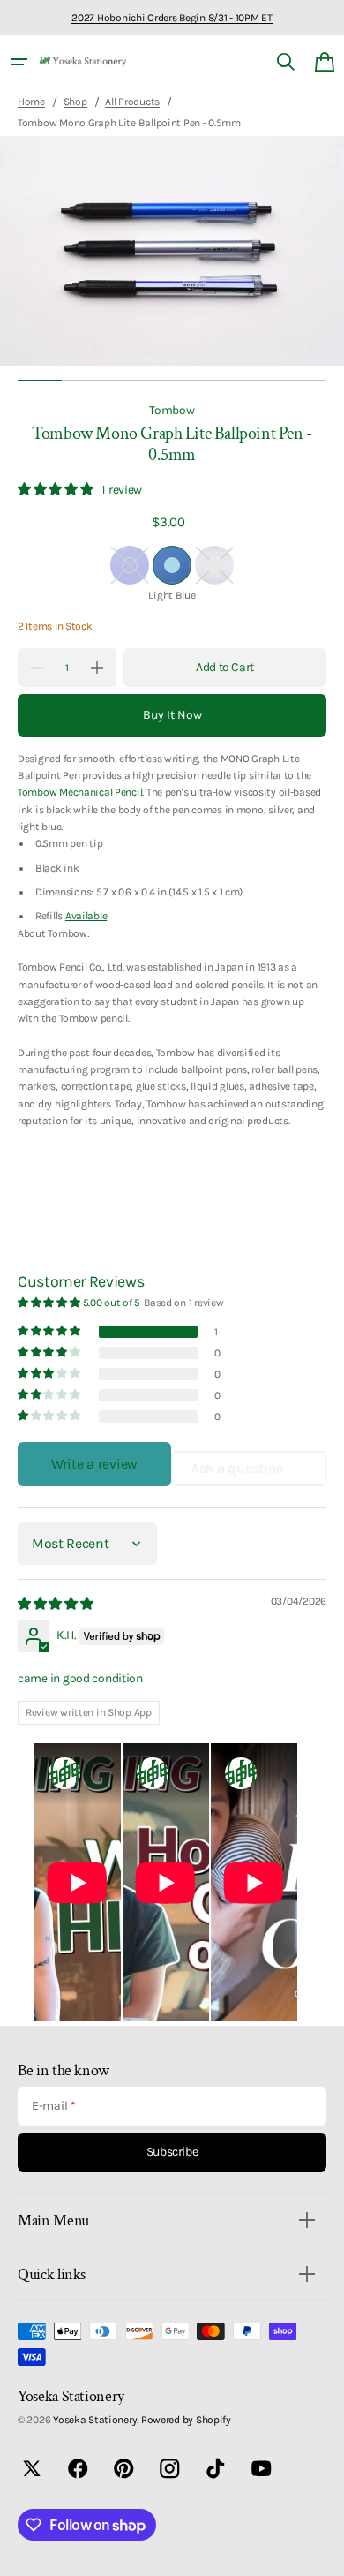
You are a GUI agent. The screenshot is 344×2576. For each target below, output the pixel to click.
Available (86, 916)
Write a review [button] (94, 1464)
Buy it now (172, 715)
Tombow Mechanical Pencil (80, 792)
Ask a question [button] (237, 1468)
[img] (57, 1604)
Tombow (172, 410)
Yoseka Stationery (95, 2420)
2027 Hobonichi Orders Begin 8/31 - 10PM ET (172, 18)
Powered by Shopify (186, 2420)
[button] (19, 62)
